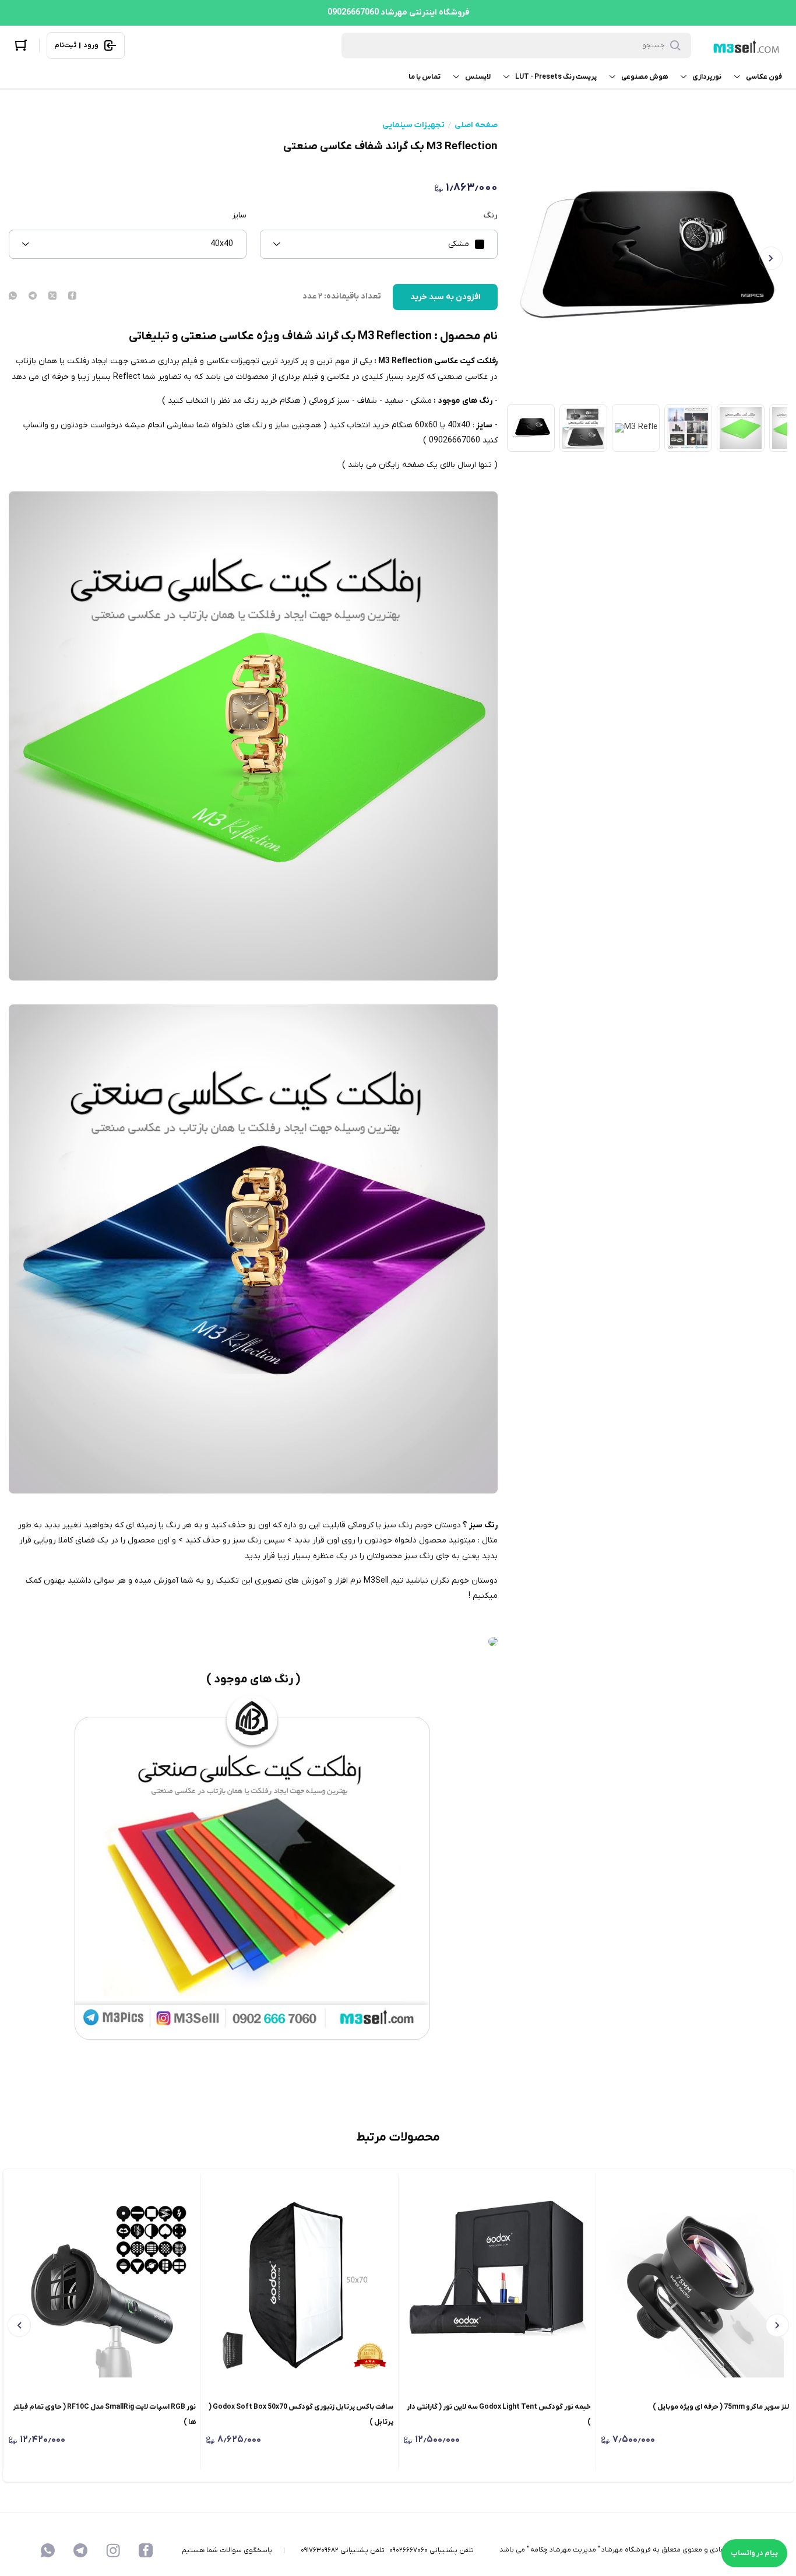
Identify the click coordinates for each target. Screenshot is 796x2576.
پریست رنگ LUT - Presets (556, 77)
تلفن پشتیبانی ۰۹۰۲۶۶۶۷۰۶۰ (432, 2550)
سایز (239, 216)
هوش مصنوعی (644, 77)
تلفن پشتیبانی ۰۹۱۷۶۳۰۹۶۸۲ (343, 2550)
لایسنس (478, 77)
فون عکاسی (764, 77)
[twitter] (52, 297)
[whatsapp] (13, 297)
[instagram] (113, 2550)
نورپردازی (707, 77)
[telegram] (33, 297)
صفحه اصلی (476, 125)
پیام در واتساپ (754, 2553)
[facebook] (72, 297)
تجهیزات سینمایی (413, 125)
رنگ (491, 216)
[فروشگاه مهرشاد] (745, 46)
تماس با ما (425, 77)
